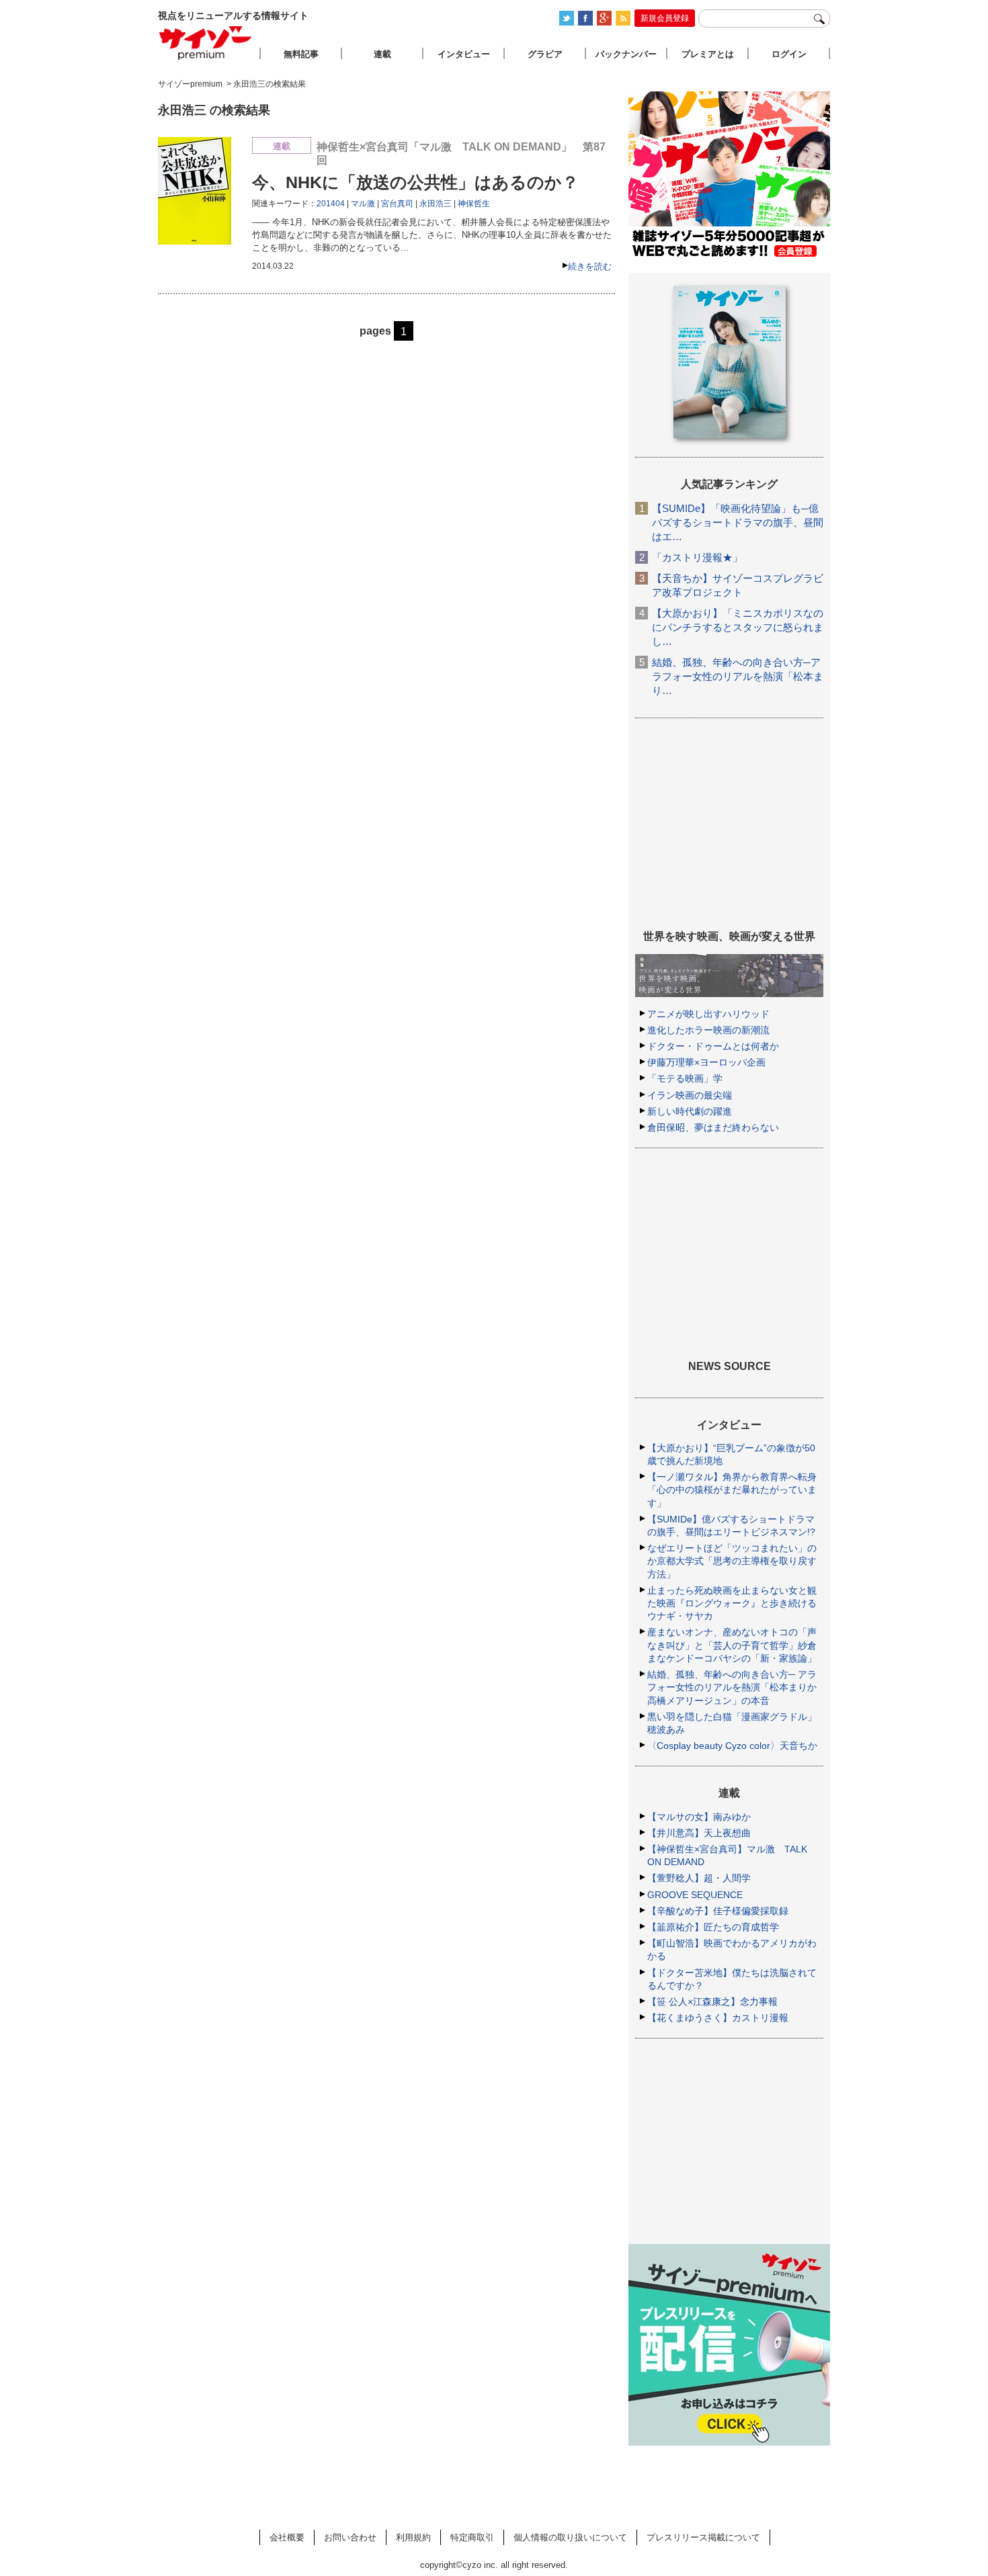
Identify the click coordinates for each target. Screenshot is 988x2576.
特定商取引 (472, 2537)
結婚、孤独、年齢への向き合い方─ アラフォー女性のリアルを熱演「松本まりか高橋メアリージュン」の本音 (732, 1687)
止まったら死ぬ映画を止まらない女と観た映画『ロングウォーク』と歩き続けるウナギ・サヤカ (732, 1603)
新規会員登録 (665, 18)
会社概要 (287, 2537)
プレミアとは (708, 54)
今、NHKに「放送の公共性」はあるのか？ (415, 182)
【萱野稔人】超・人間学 (699, 1878)
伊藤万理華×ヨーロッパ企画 (706, 1062)
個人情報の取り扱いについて (570, 2537)
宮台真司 (397, 204)
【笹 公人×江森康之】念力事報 (712, 2002)
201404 (331, 204)
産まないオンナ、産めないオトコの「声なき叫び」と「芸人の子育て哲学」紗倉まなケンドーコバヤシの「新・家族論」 (732, 1645)
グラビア (545, 54)
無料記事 (301, 54)
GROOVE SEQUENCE (695, 1895)
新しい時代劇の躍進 (690, 1111)
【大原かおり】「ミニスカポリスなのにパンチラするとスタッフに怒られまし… (738, 627)
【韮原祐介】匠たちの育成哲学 (713, 1927)
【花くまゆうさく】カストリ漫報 (718, 2018)
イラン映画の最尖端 (690, 1095)
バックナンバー (626, 54)
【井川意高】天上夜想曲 (699, 1833)
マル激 (363, 204)
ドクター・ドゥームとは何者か (713, 1046)
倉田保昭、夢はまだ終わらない (713, 1127)
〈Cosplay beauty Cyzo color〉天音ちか (732, 1746)
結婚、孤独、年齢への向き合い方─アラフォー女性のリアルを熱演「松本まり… (738, 676)
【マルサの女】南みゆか (699, 1817)
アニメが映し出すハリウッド (708, 1014)
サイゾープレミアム (206, 43)
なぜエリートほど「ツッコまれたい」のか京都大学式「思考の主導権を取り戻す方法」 (732, 1561)
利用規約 (413, 2537)
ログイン (789, 54)
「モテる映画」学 (685, 1078)
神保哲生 (474, 204)
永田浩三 (436, 204)
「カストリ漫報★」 (697, 557)
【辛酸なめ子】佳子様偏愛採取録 (718, 1911)
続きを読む (590, 266)
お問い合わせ (350, 2537)
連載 (382, 54)
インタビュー (464, 54)
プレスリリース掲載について (703, 2537)
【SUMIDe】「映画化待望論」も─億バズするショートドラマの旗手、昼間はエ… (738, 522)
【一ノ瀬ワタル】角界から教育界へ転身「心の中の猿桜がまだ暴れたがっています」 (732, 1490)
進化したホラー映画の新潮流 (708, 1030)
